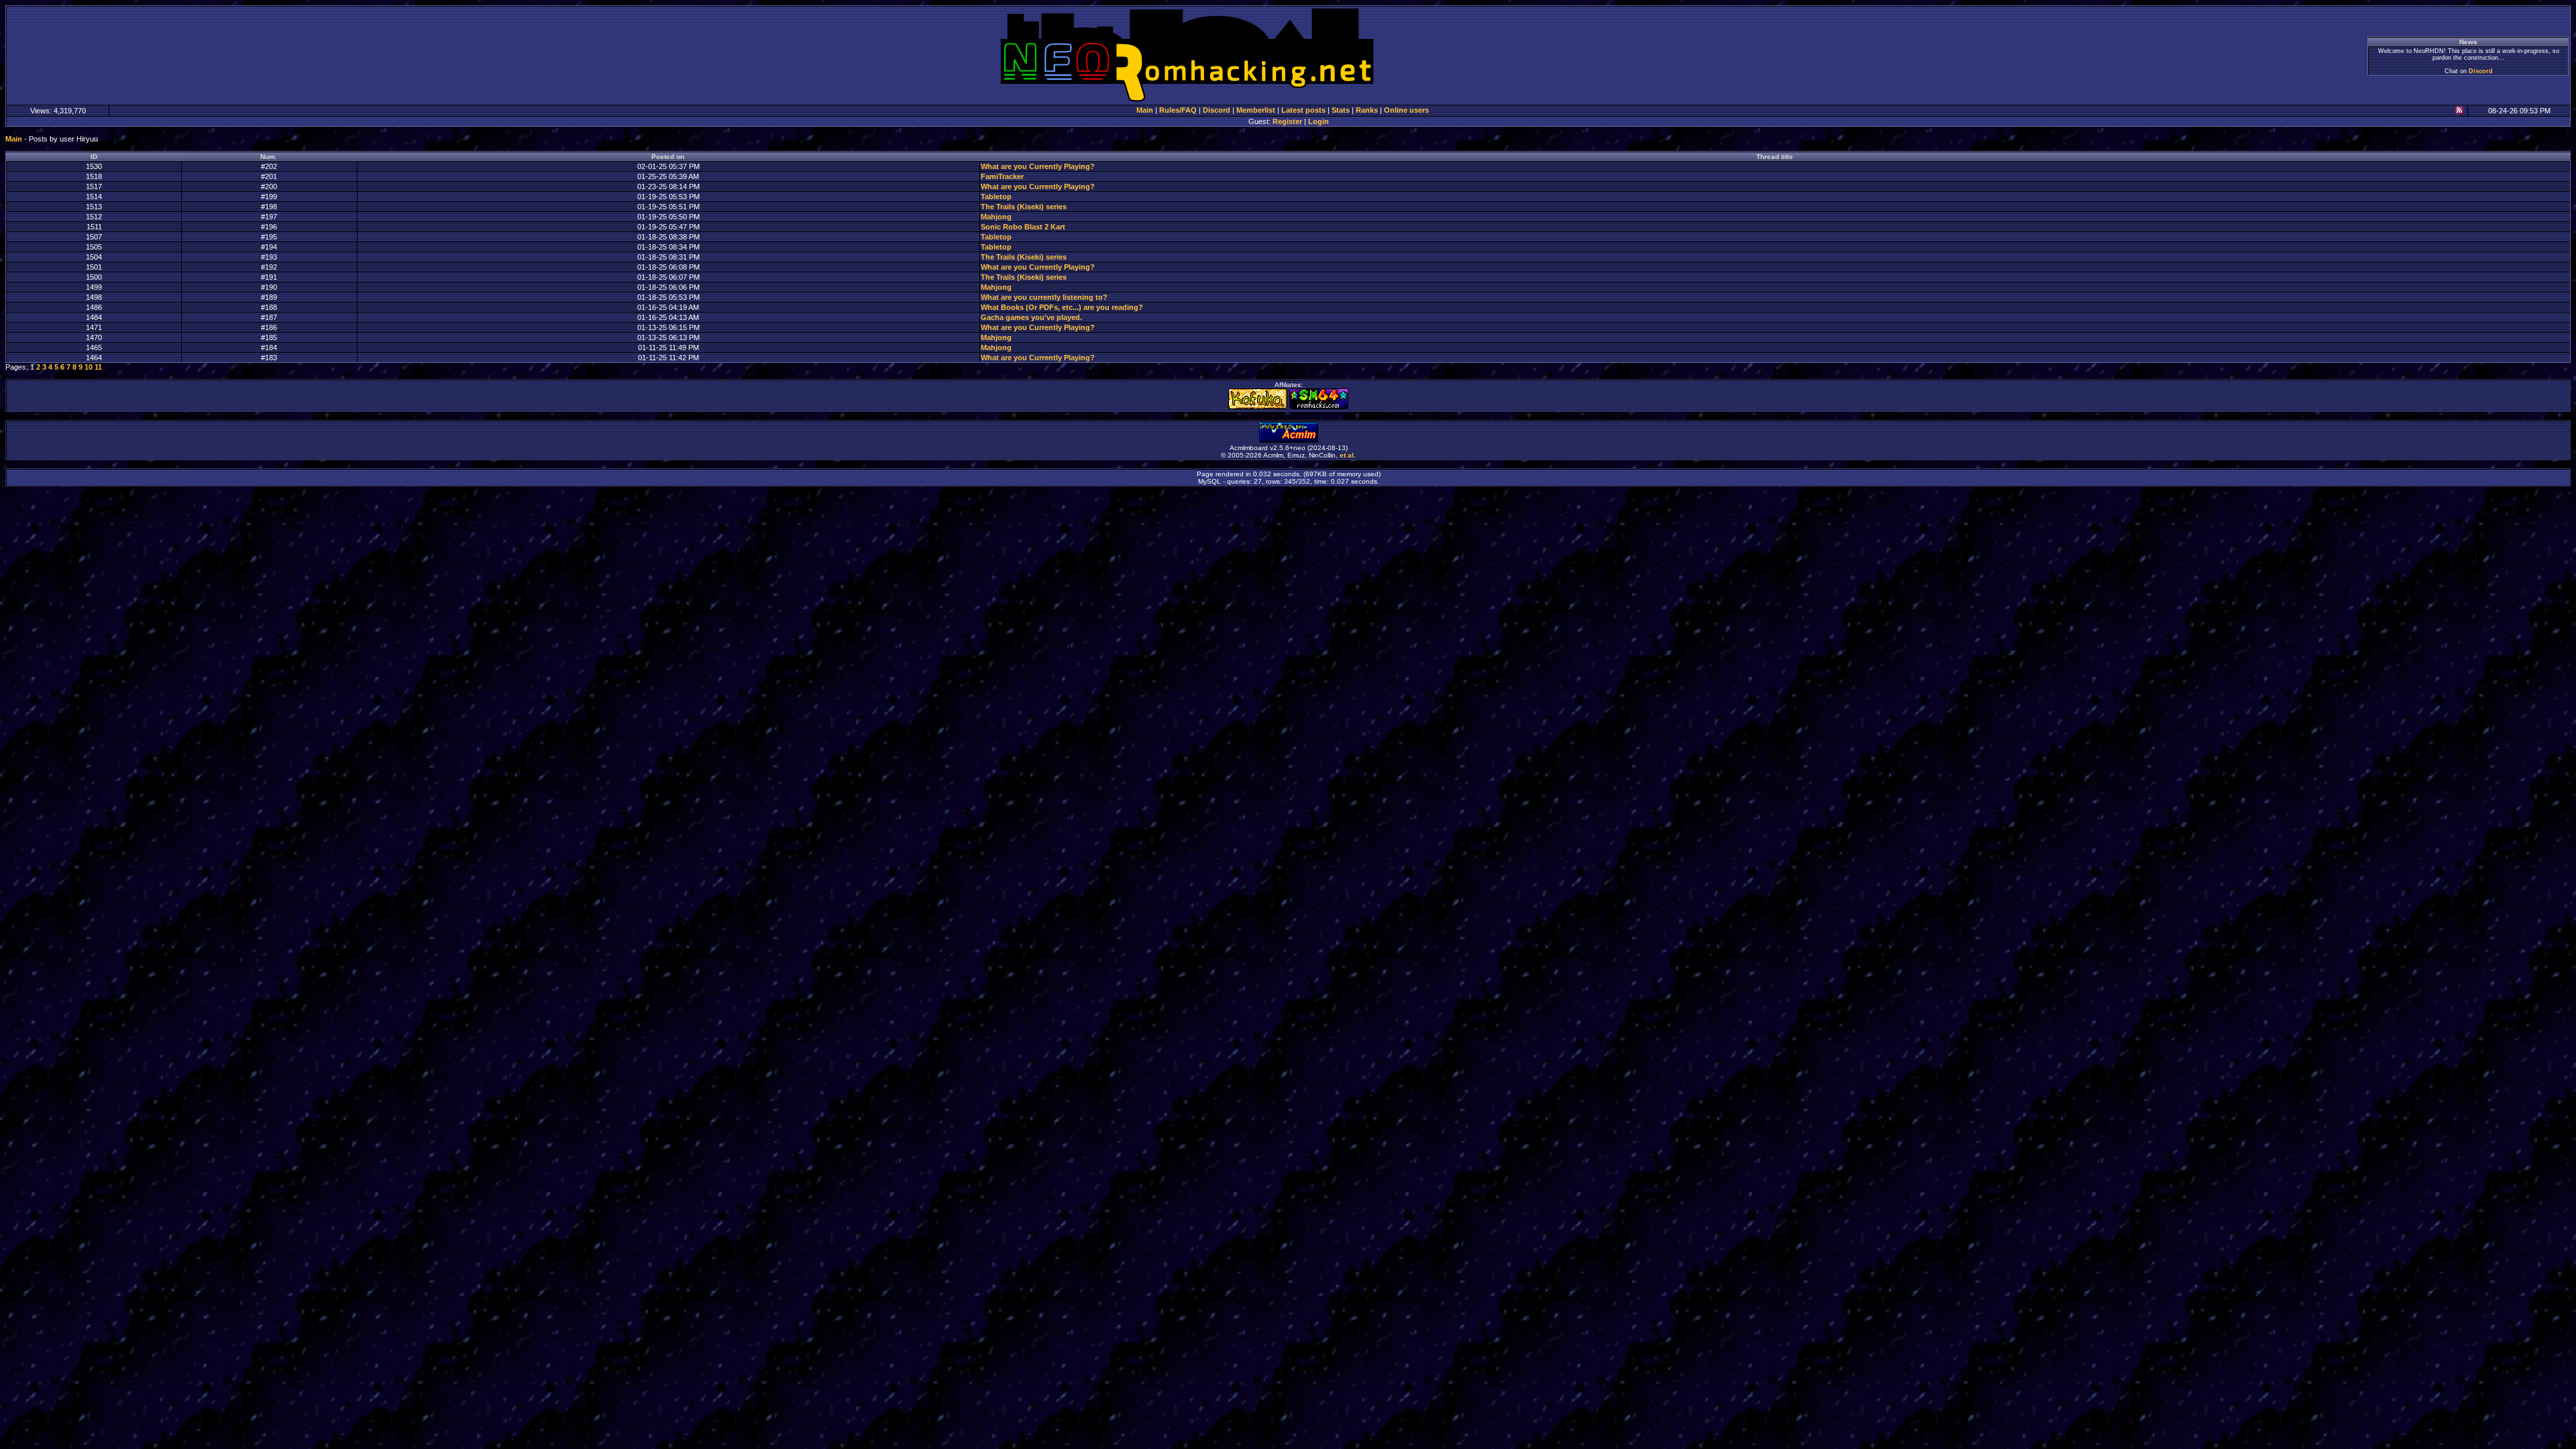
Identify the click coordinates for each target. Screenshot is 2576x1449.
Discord (2481, 71)
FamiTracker (1002, 176)
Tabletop (996, 197)
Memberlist (1256, 110)
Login (1319, 121)
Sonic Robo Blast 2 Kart (1023, 227)
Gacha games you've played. (1031, 317)
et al (1347, 455)
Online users (1406, 110)
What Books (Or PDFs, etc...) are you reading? (1062, 307)
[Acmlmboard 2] (1289, 440)
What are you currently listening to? (1044, 297)
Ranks (1367, 110)
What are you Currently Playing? (1038, 166)
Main (1145, 110)
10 (89, 367)
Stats (1341, 110)
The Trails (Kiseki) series (1024, 207)
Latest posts (1303, 110)
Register (1287, 121)
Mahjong (996, 217)
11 (98, 367)
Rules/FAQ (1178, 110)
